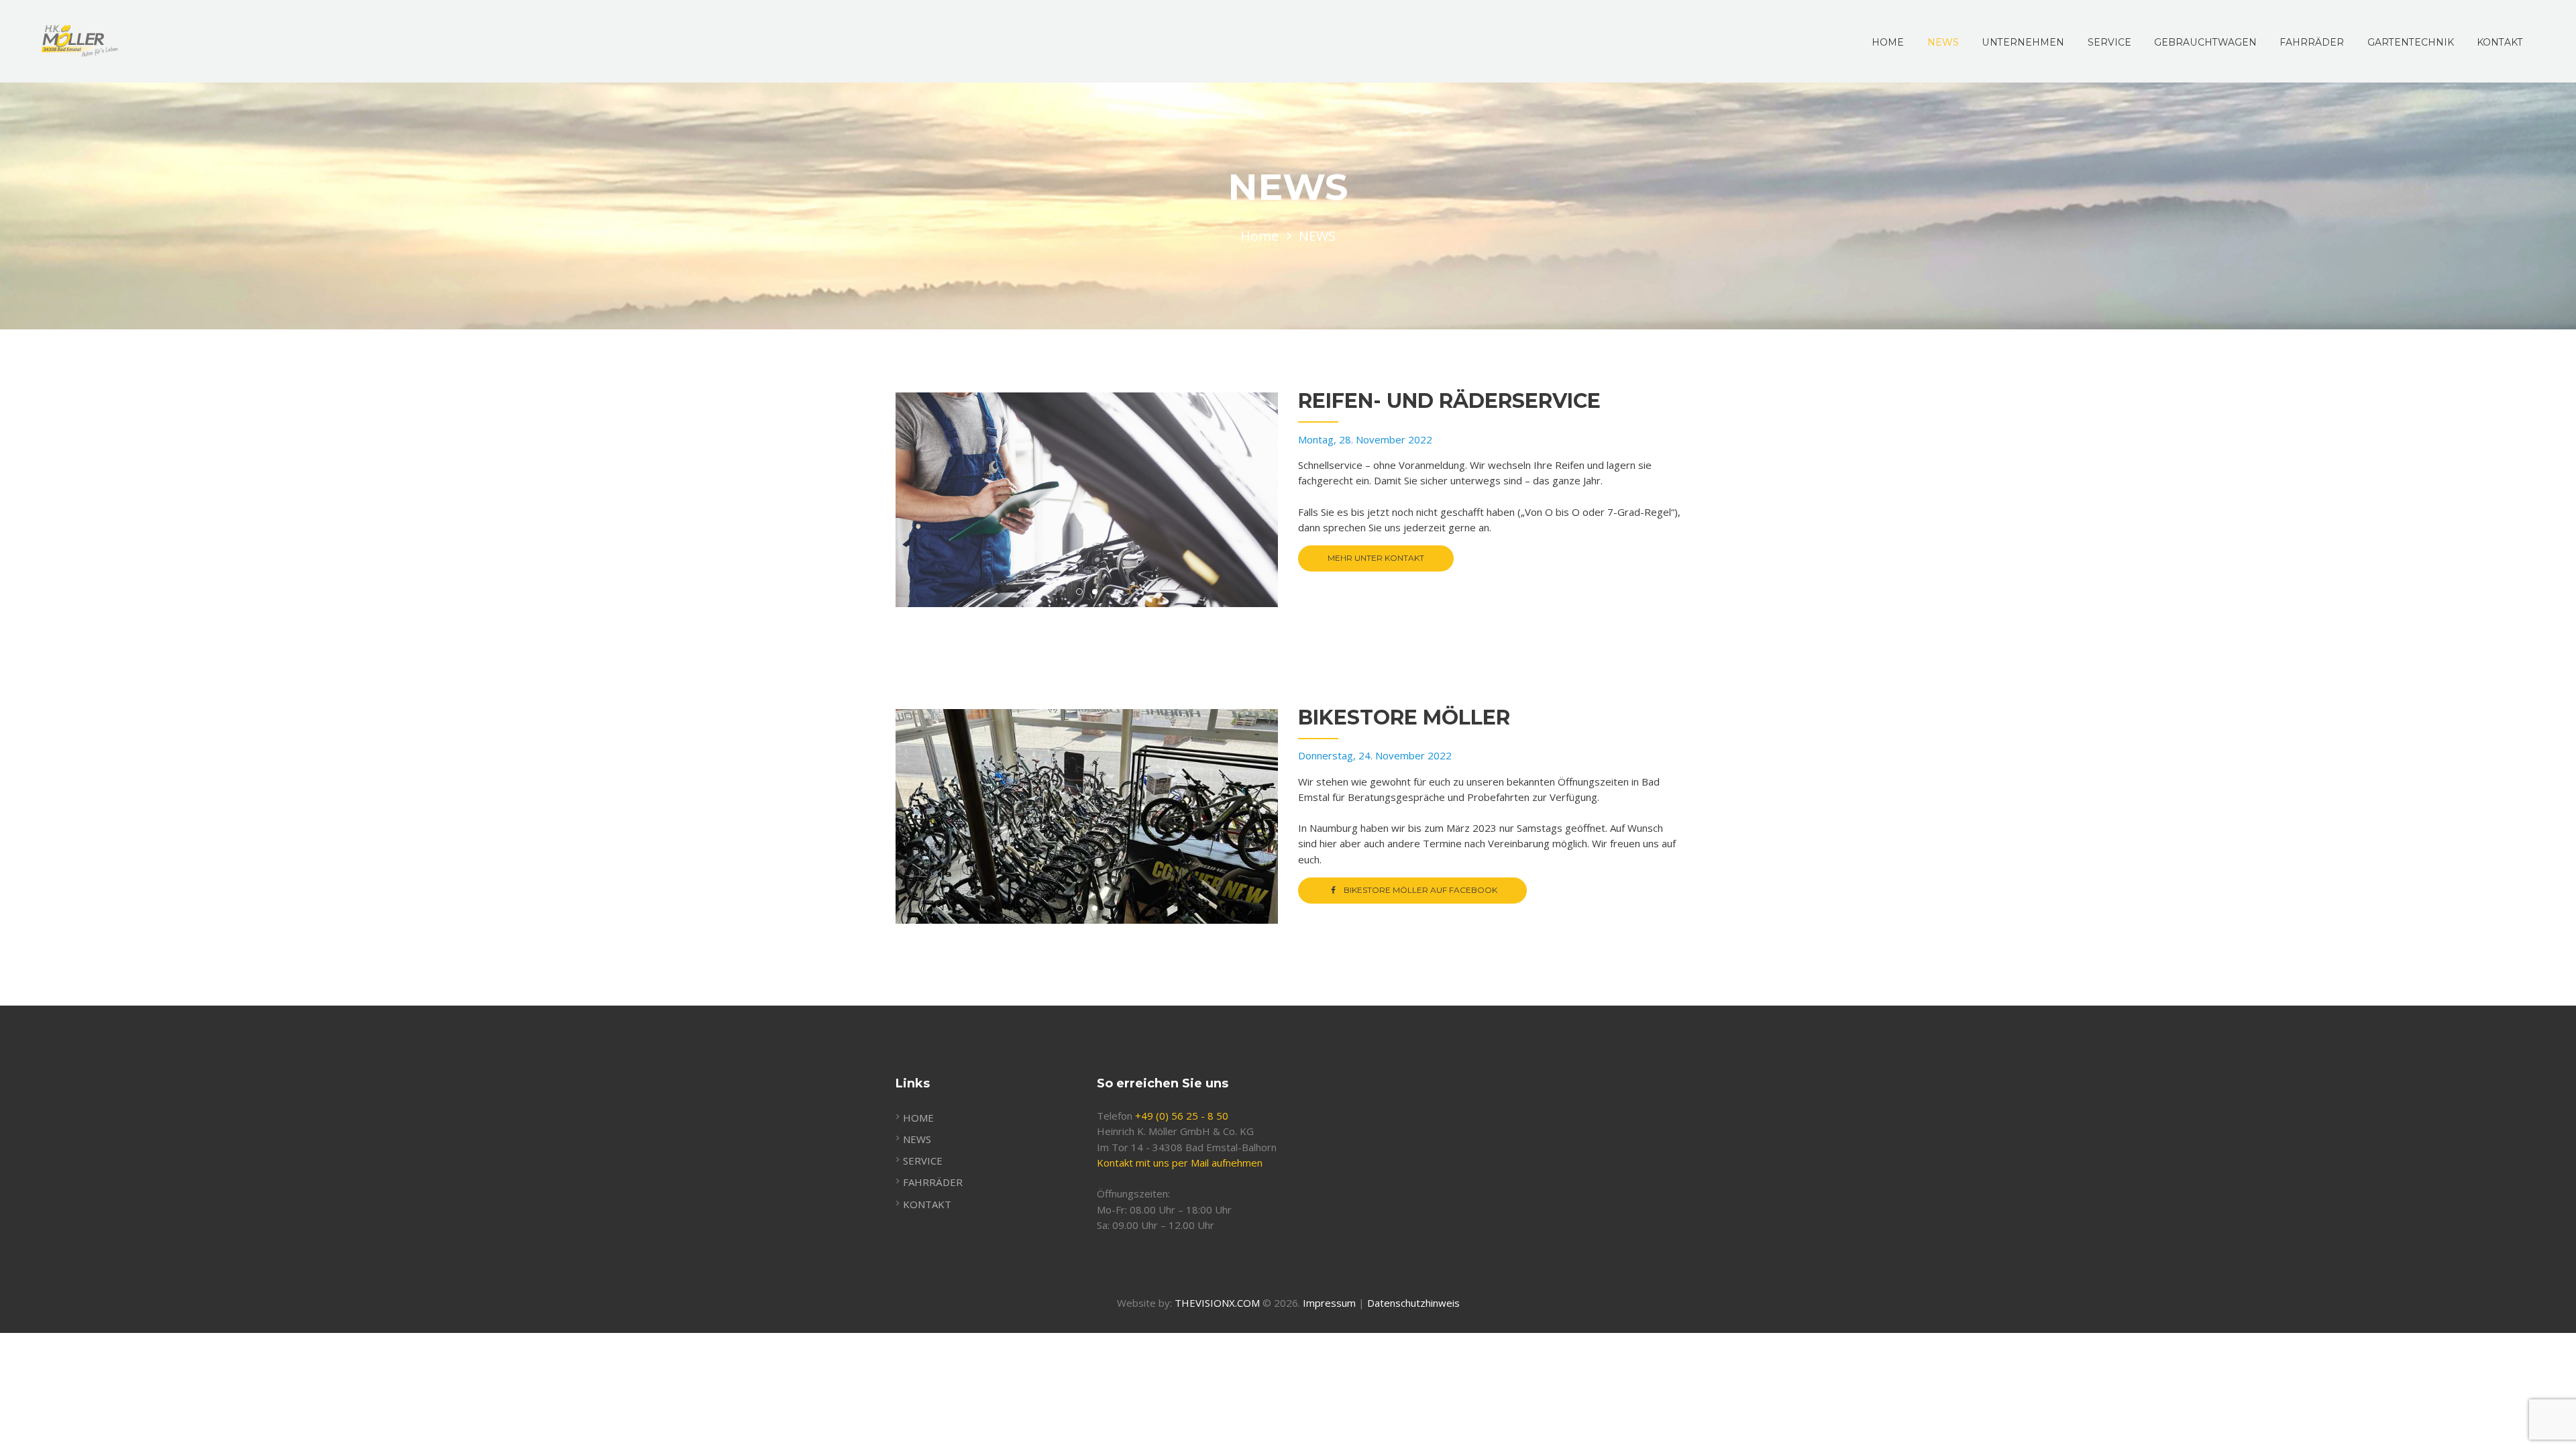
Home (1259, 236)
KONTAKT (927, 1204)
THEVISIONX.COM (1217, 1303)
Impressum (1329, 1303)
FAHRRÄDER (933, 1182)
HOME (918, 1118)
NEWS (917, 1139)
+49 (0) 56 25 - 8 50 (1182, 1116)
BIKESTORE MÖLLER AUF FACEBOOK (1420, 890)
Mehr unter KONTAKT (1376, 558)
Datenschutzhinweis (1413, 1303)
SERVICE (923, 1161)
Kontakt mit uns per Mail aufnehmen (1180, 1163)
